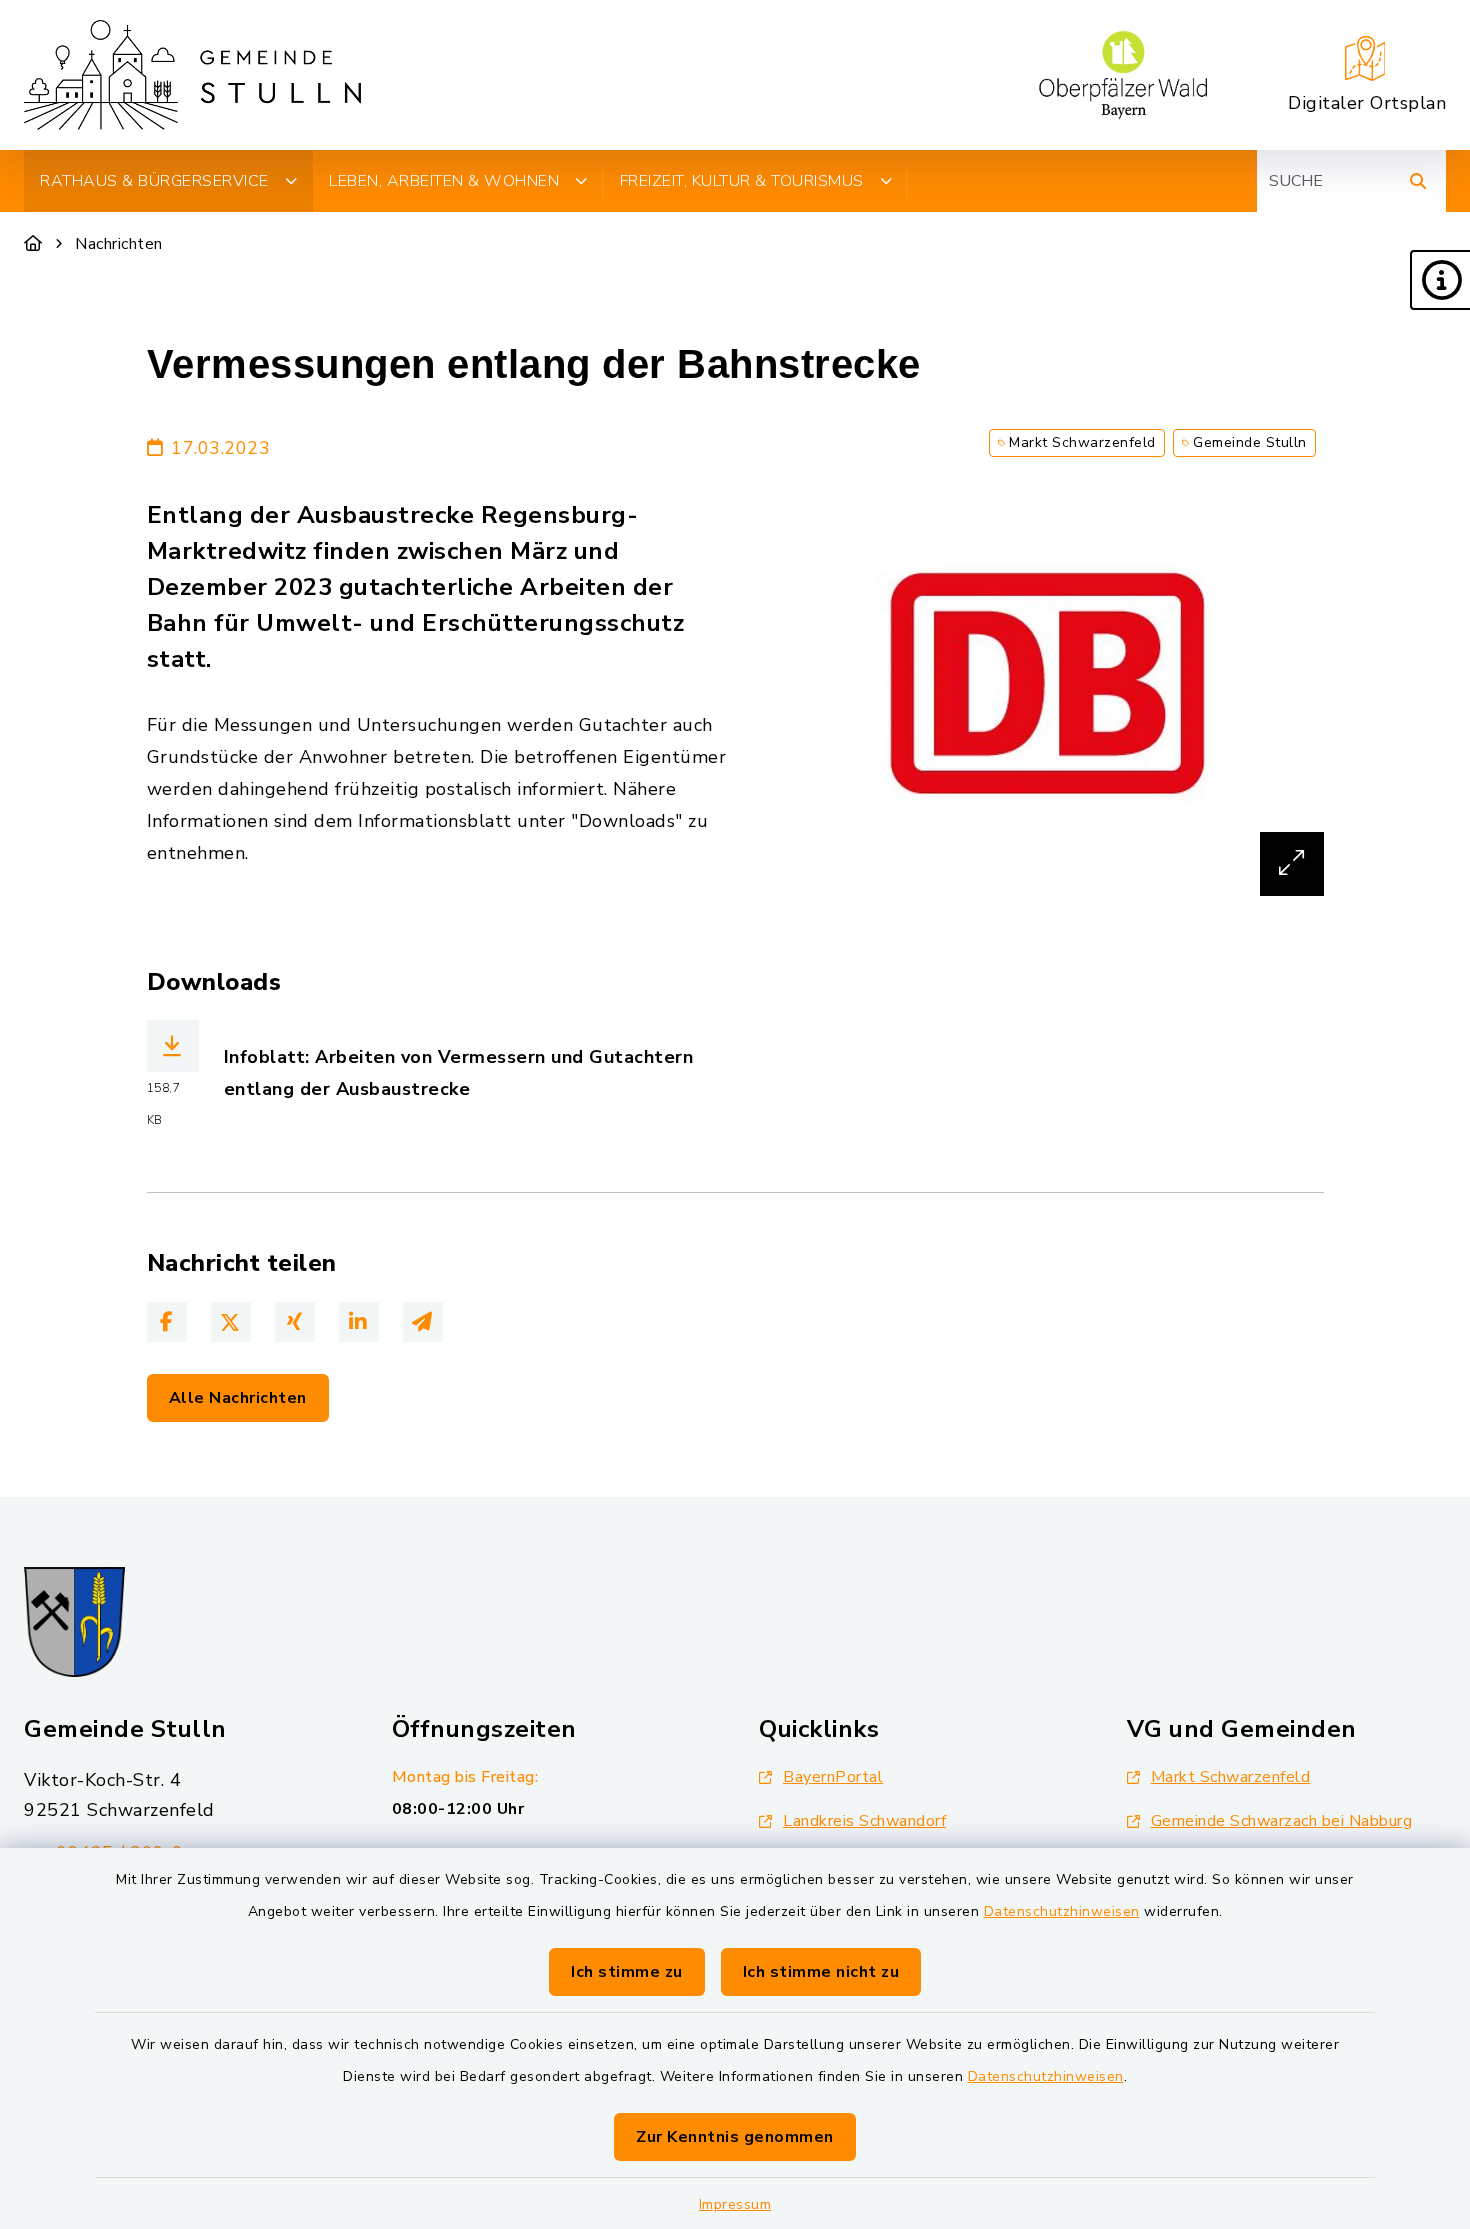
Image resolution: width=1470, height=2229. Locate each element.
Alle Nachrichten (238, 1398)
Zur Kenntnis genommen (735, 2137)
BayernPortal (833, 1777)
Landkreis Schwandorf (864, 1821)
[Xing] (295, 1322)
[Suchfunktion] (1418, 181)
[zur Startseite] (192, 75)
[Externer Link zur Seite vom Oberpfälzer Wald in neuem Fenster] (1123, 75)
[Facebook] (167, 1322)
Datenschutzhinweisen (1062, 1911)
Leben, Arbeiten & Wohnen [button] (444, 181)
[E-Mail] (423, 1322)
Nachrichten (119, 244)
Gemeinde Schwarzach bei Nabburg (1282, 1821)
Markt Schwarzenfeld (1231, 1777)
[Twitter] (231, 1322)
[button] (1440, 280)
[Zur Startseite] (33, 244)
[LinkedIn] (359, 1322)
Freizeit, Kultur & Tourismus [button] (742, 181)
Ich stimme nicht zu (821, 1972)
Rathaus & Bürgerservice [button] (154, 181)
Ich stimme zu (627, 1972)
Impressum (735, 2204)
